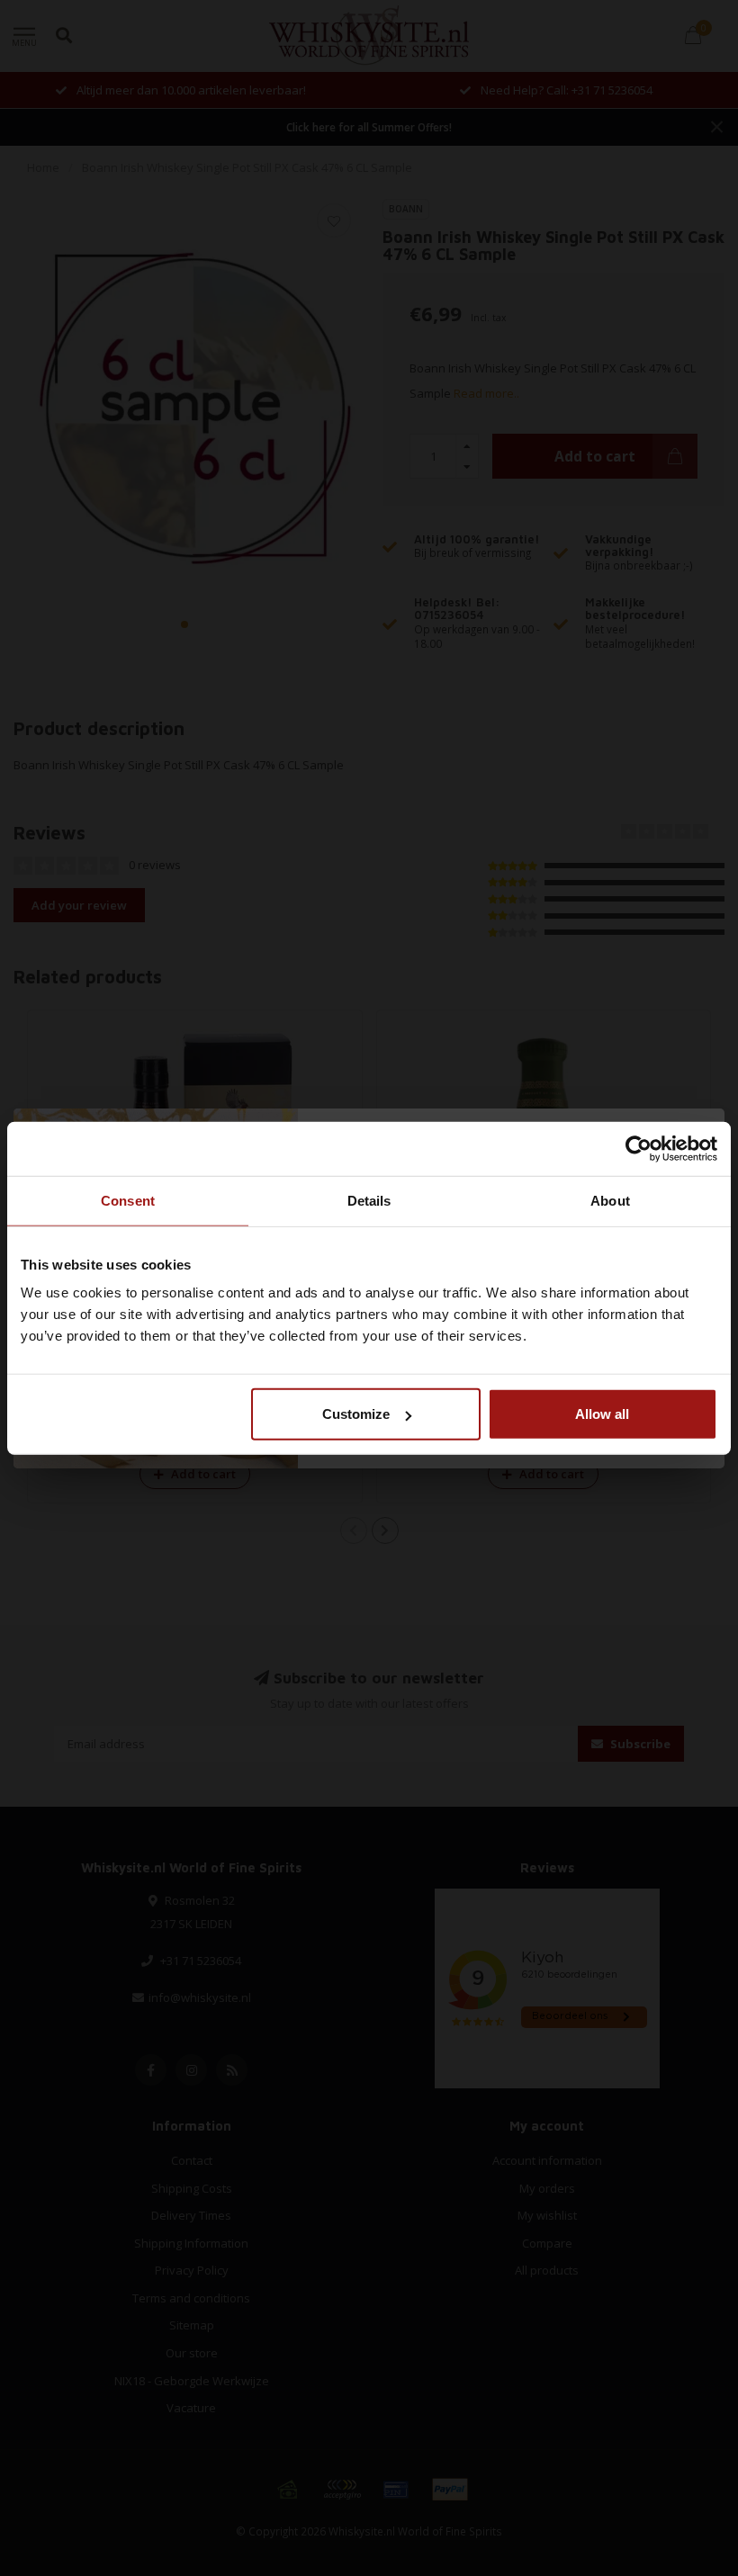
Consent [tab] (128, 1200)
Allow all (602, 1414)
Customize (356, 1414)
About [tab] (610, 1200)
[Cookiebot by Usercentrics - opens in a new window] (639, 1148)
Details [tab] (369, 1200)
